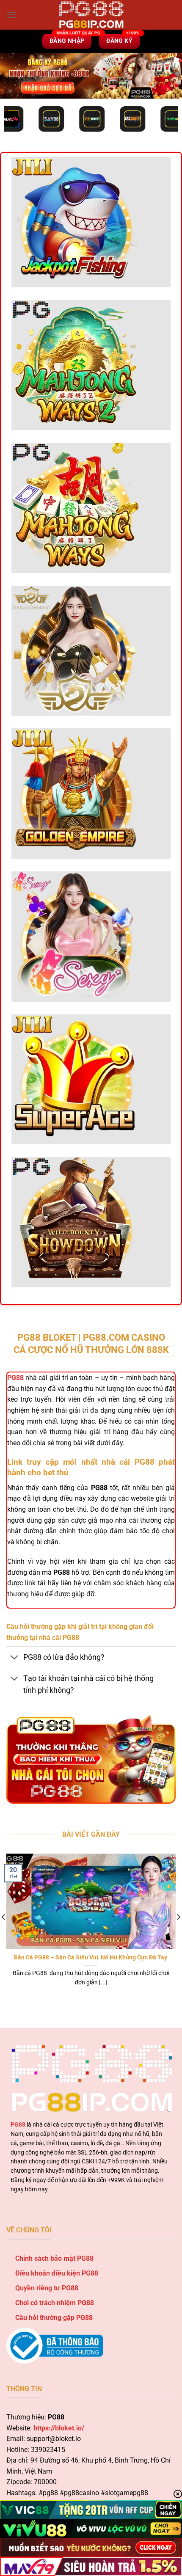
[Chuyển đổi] (15, 1658)
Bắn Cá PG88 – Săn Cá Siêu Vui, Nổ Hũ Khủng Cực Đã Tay (91, 1957)
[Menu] (11, 15)
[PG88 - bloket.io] (91, 15)
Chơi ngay (75, 227)
